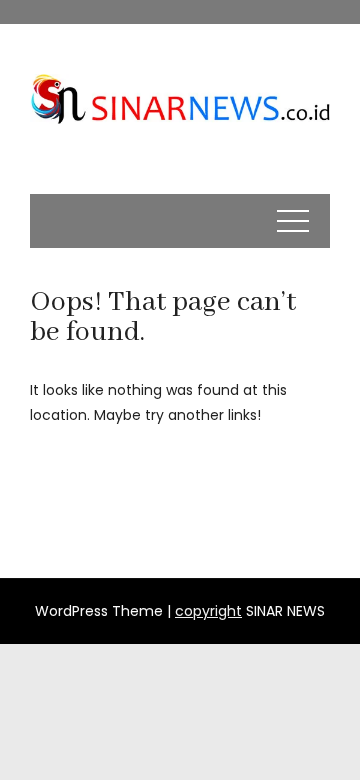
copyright (208, 611)
